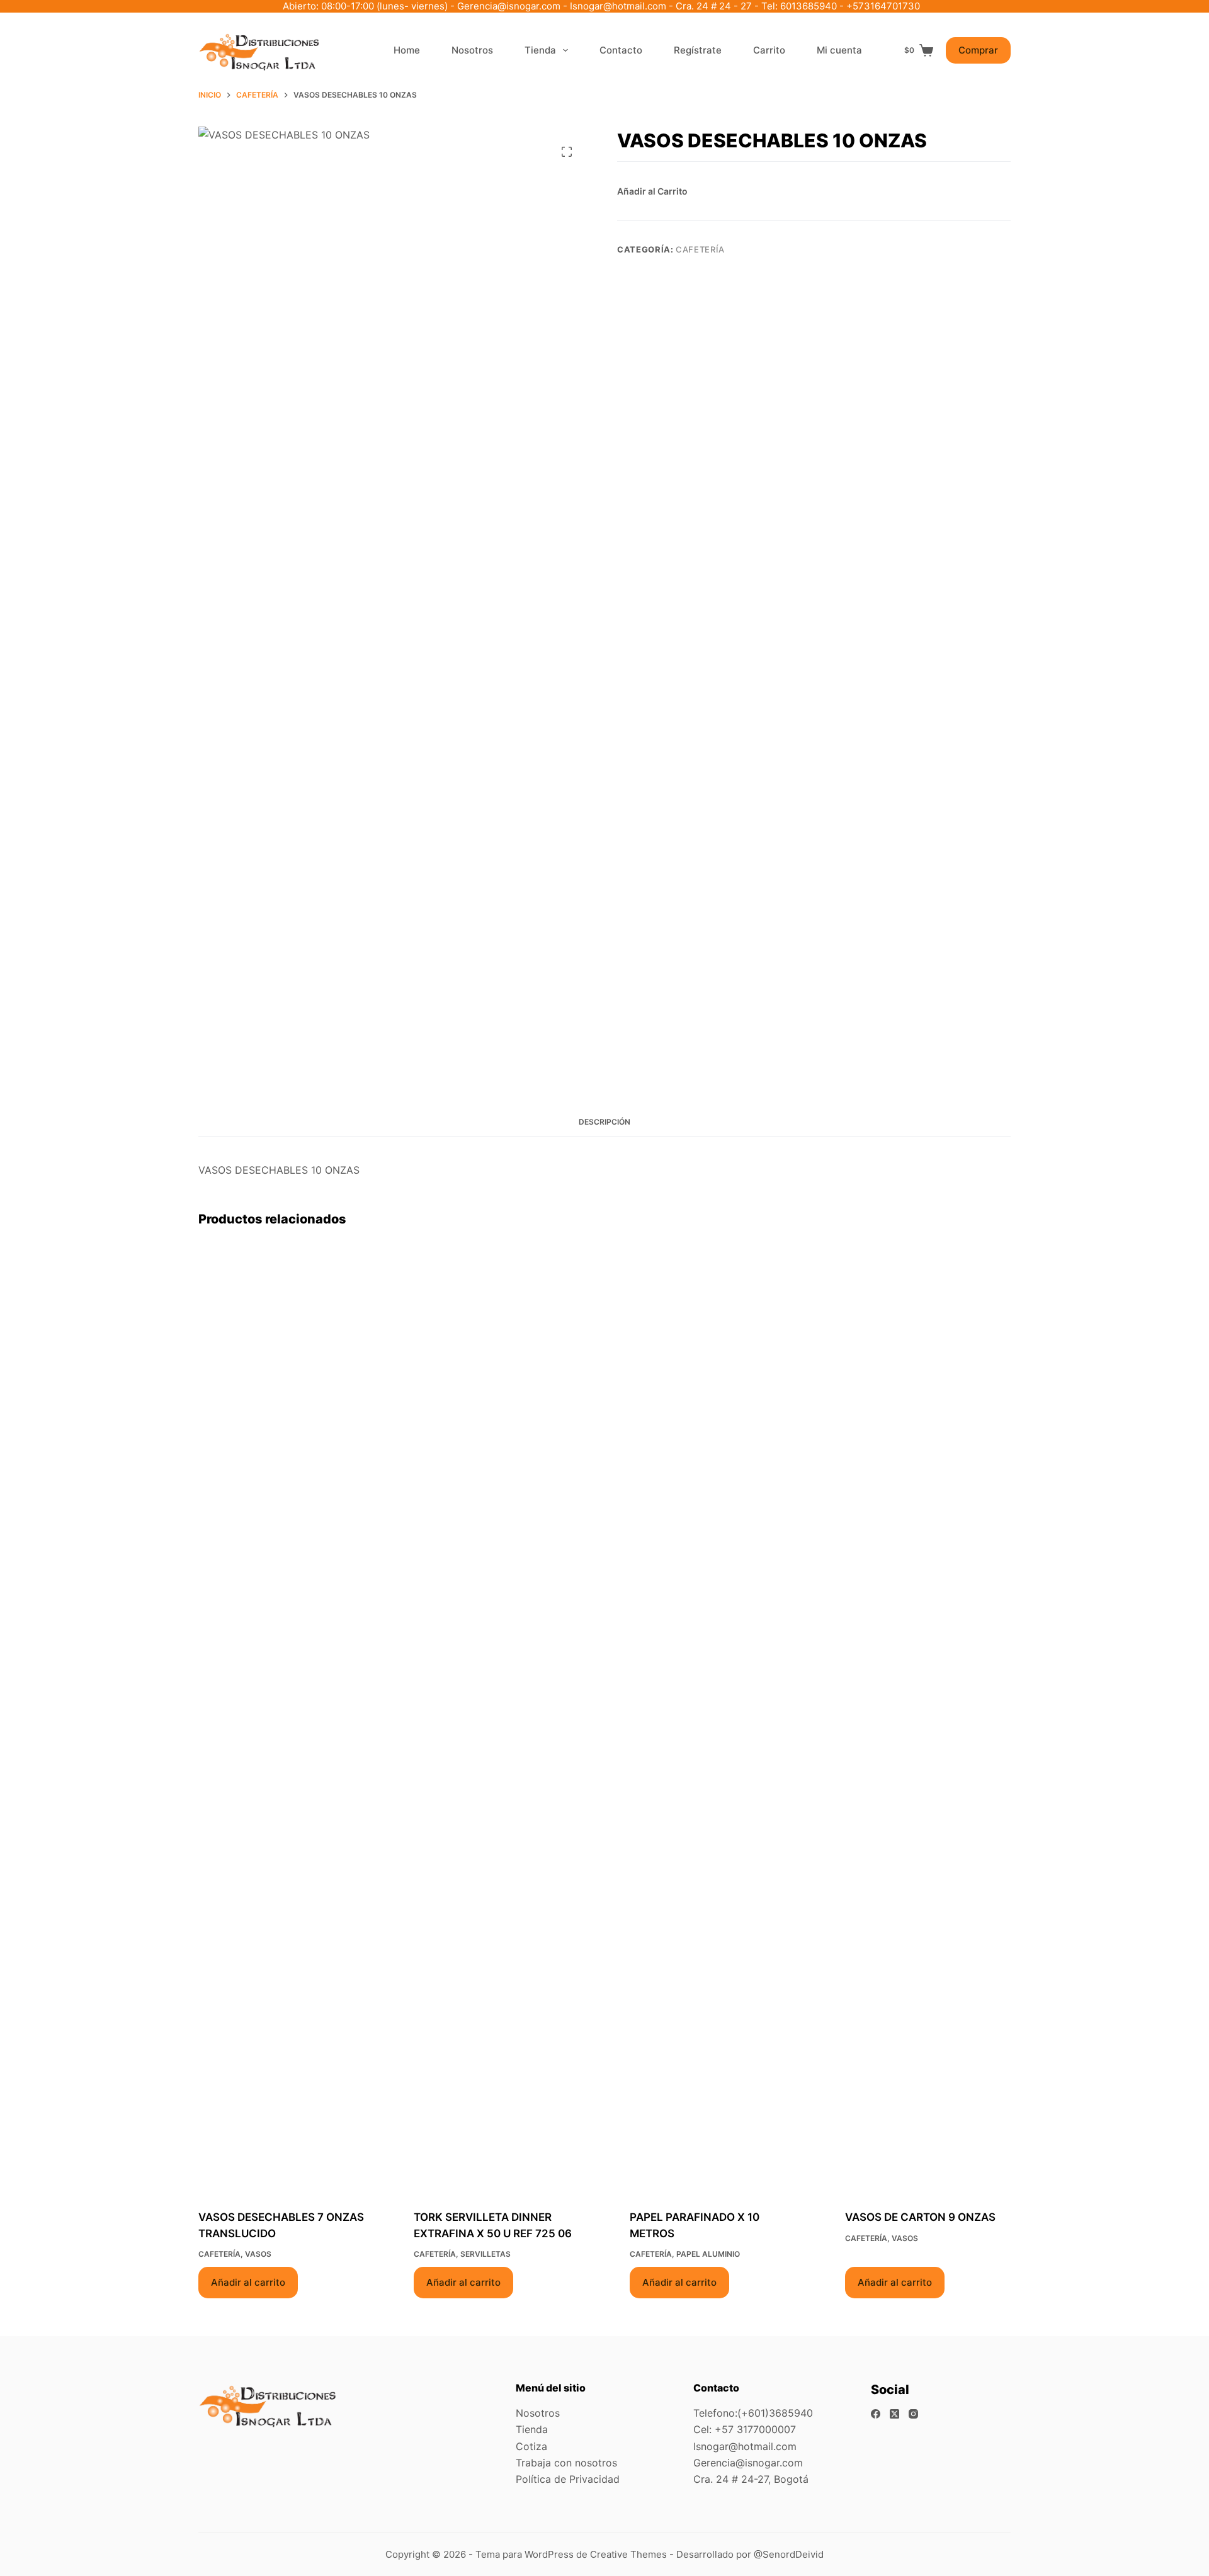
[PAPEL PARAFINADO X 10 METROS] (712, 1720)
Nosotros (472, 50)
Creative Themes (628, 2554)
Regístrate (698, 50)
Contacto (621, 50)
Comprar (978, 50)
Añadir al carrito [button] (248, 2282)
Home (407, 50)
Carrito (769, 50)
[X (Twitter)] (894, 2414)
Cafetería (700, 249)
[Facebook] (876, 2414)
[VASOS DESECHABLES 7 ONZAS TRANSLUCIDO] (281, 1720)
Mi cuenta (839, 50)
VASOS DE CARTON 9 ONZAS (920, 2217)
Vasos (258, 2254)
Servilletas (485, 2254)
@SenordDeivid (789, 2554)
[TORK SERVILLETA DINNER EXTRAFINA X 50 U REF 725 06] (497, 1720)
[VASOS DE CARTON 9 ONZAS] (928, 1720)
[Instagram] (913, 2414)
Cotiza (531, 2446)
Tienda (540, 50)
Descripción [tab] (604, 1122)
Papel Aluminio (708, 2254)
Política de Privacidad (568, 2479)
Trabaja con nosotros (566, 2463)
